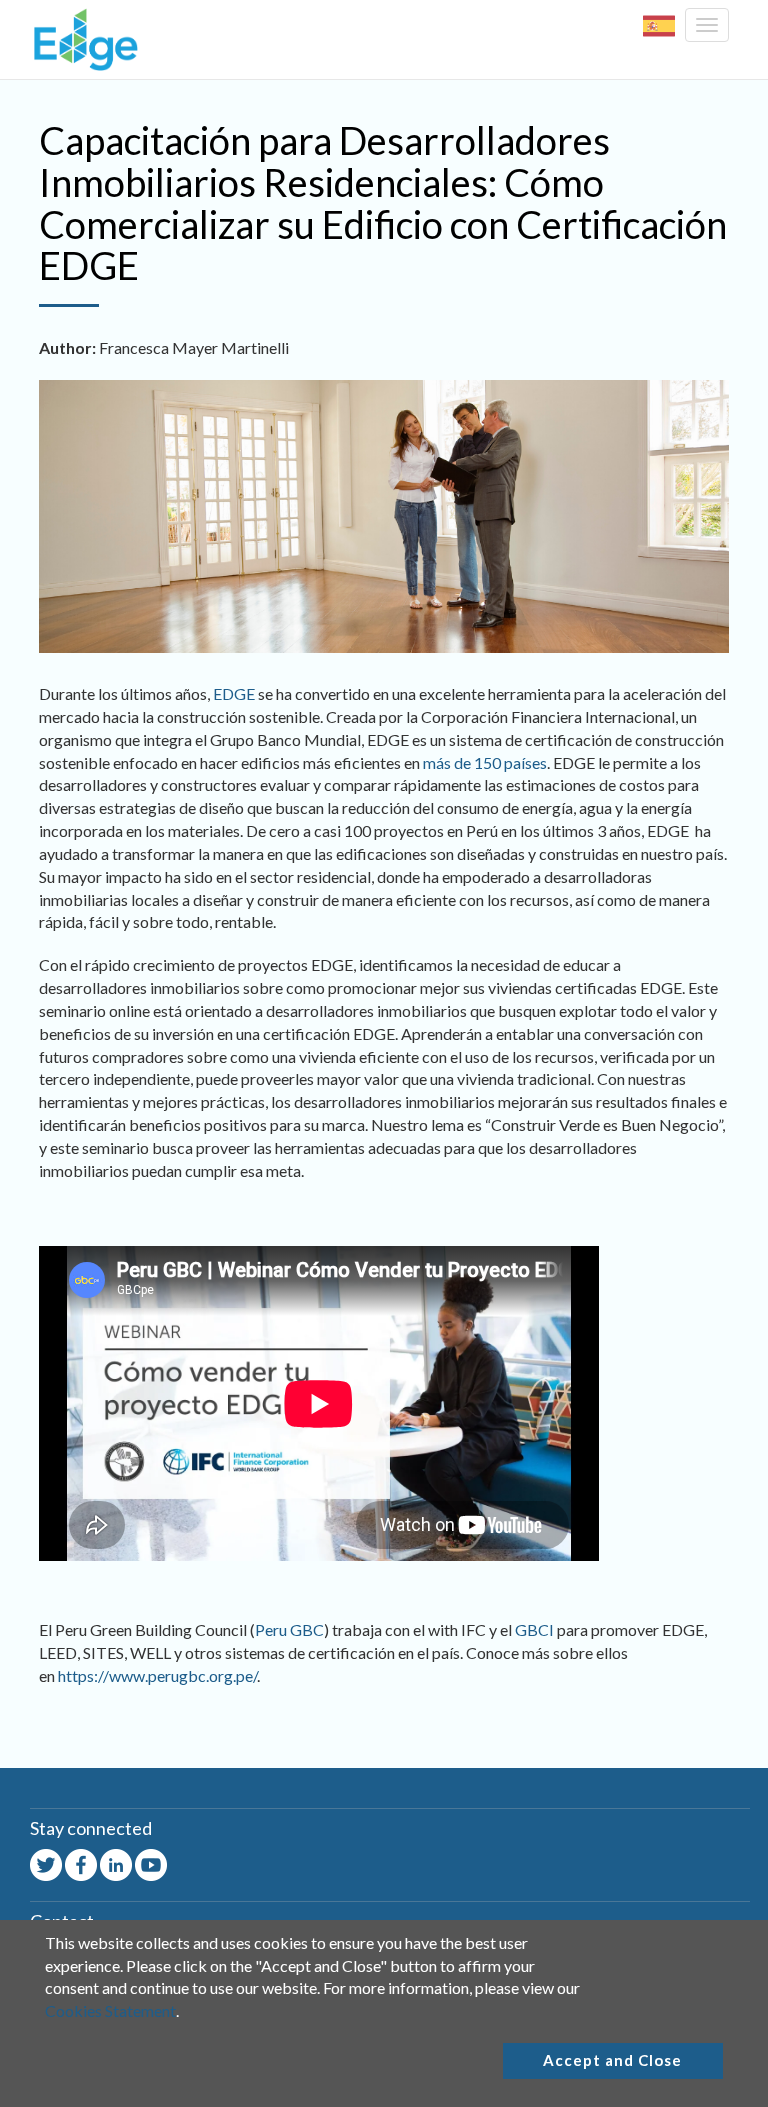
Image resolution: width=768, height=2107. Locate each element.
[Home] (81, 39)
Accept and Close (612, 2060)
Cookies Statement (110, 2010)
